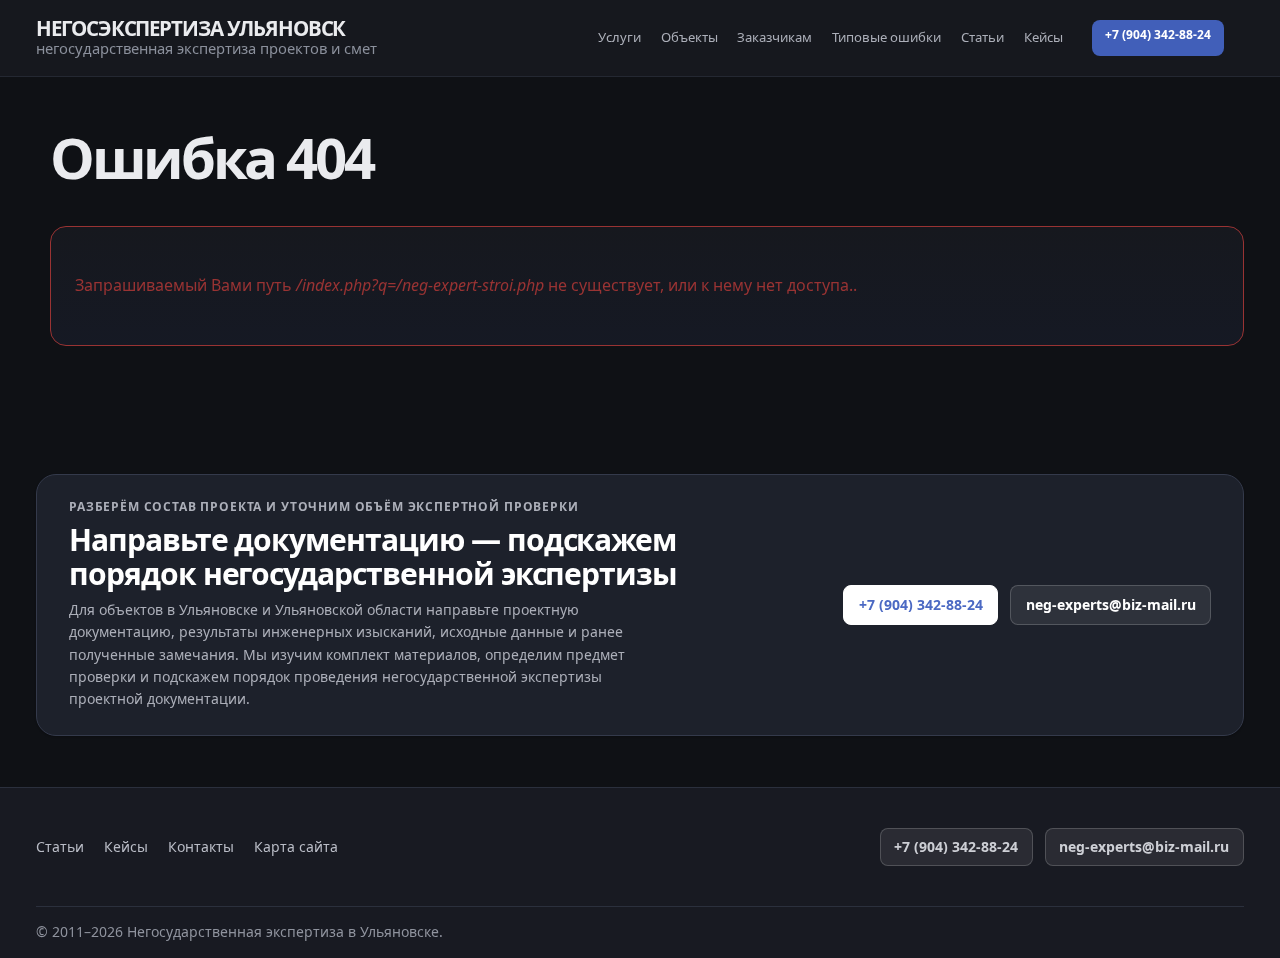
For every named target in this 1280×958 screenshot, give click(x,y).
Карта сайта (296, 847)
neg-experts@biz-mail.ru (1111, 604)
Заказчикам (774, 37)
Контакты (201, 847)
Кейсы (1043, 37)
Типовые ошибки (886, 37)
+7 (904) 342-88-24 (1158, 34)
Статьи (982, 37)
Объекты (689, 37)
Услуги (619, 37)
